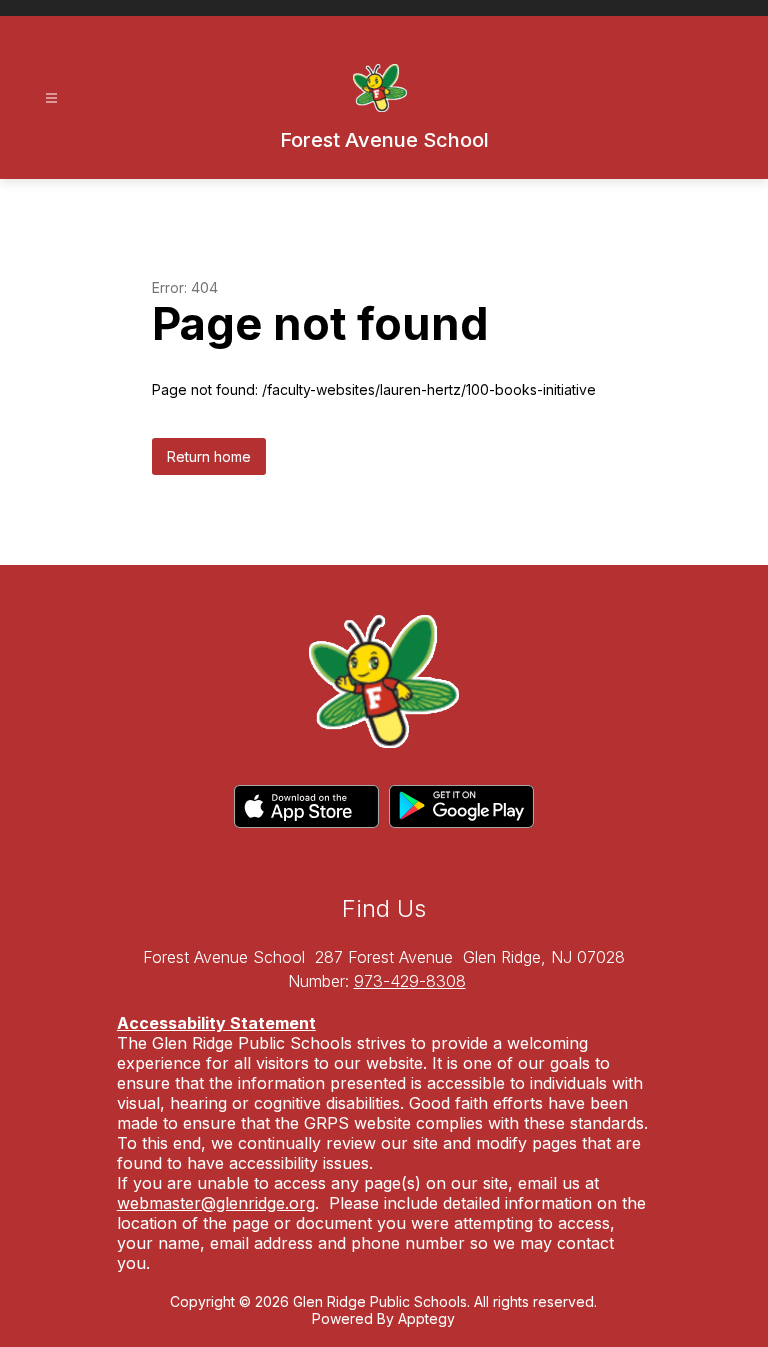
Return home (209, 456)
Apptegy (426, 1318)
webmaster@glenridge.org (216, 1203)
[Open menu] (51, 98)
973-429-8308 (410, 981)
